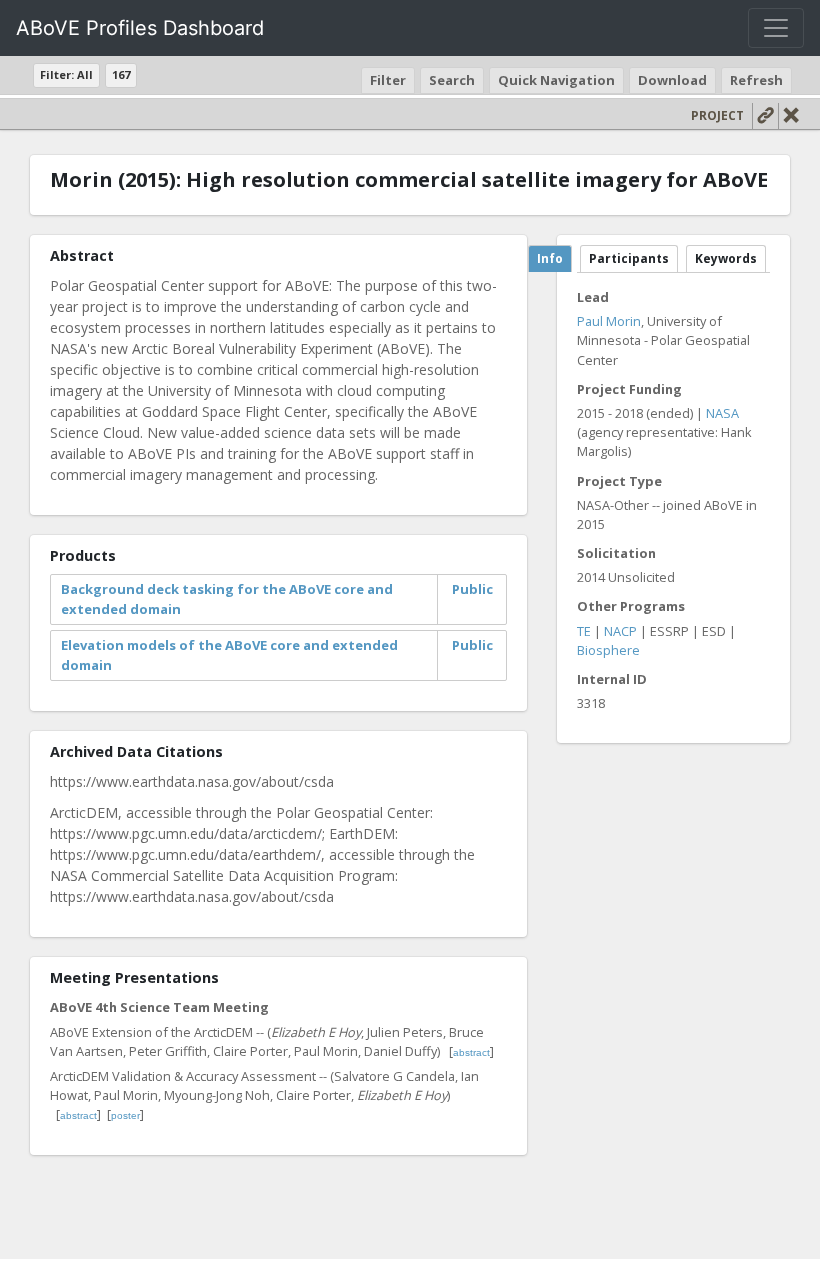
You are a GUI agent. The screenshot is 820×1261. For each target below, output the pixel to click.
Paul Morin (609, 321)
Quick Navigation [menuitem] (556, 80)
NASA (722, 413)
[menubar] (579, 80)
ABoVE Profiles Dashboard (140, 28)
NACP (620, 631)
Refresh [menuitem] (756, 80)
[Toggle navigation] (776, 28)
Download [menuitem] (672, 80)
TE (584, 631)
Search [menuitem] (452, 80)
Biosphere (608, 650)
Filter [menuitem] (388, 80)
